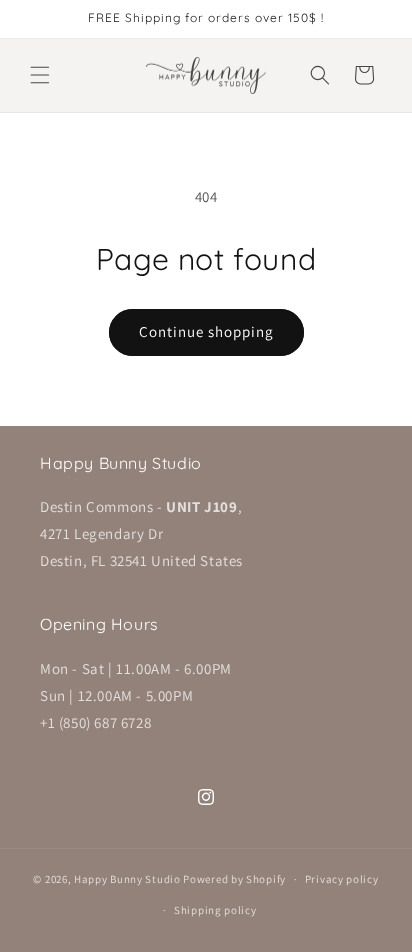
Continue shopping (206, 331)
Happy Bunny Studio (127, 879)
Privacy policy (342, 879)
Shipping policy (215, 910)
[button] (40, 75)
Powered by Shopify (234, 879)
